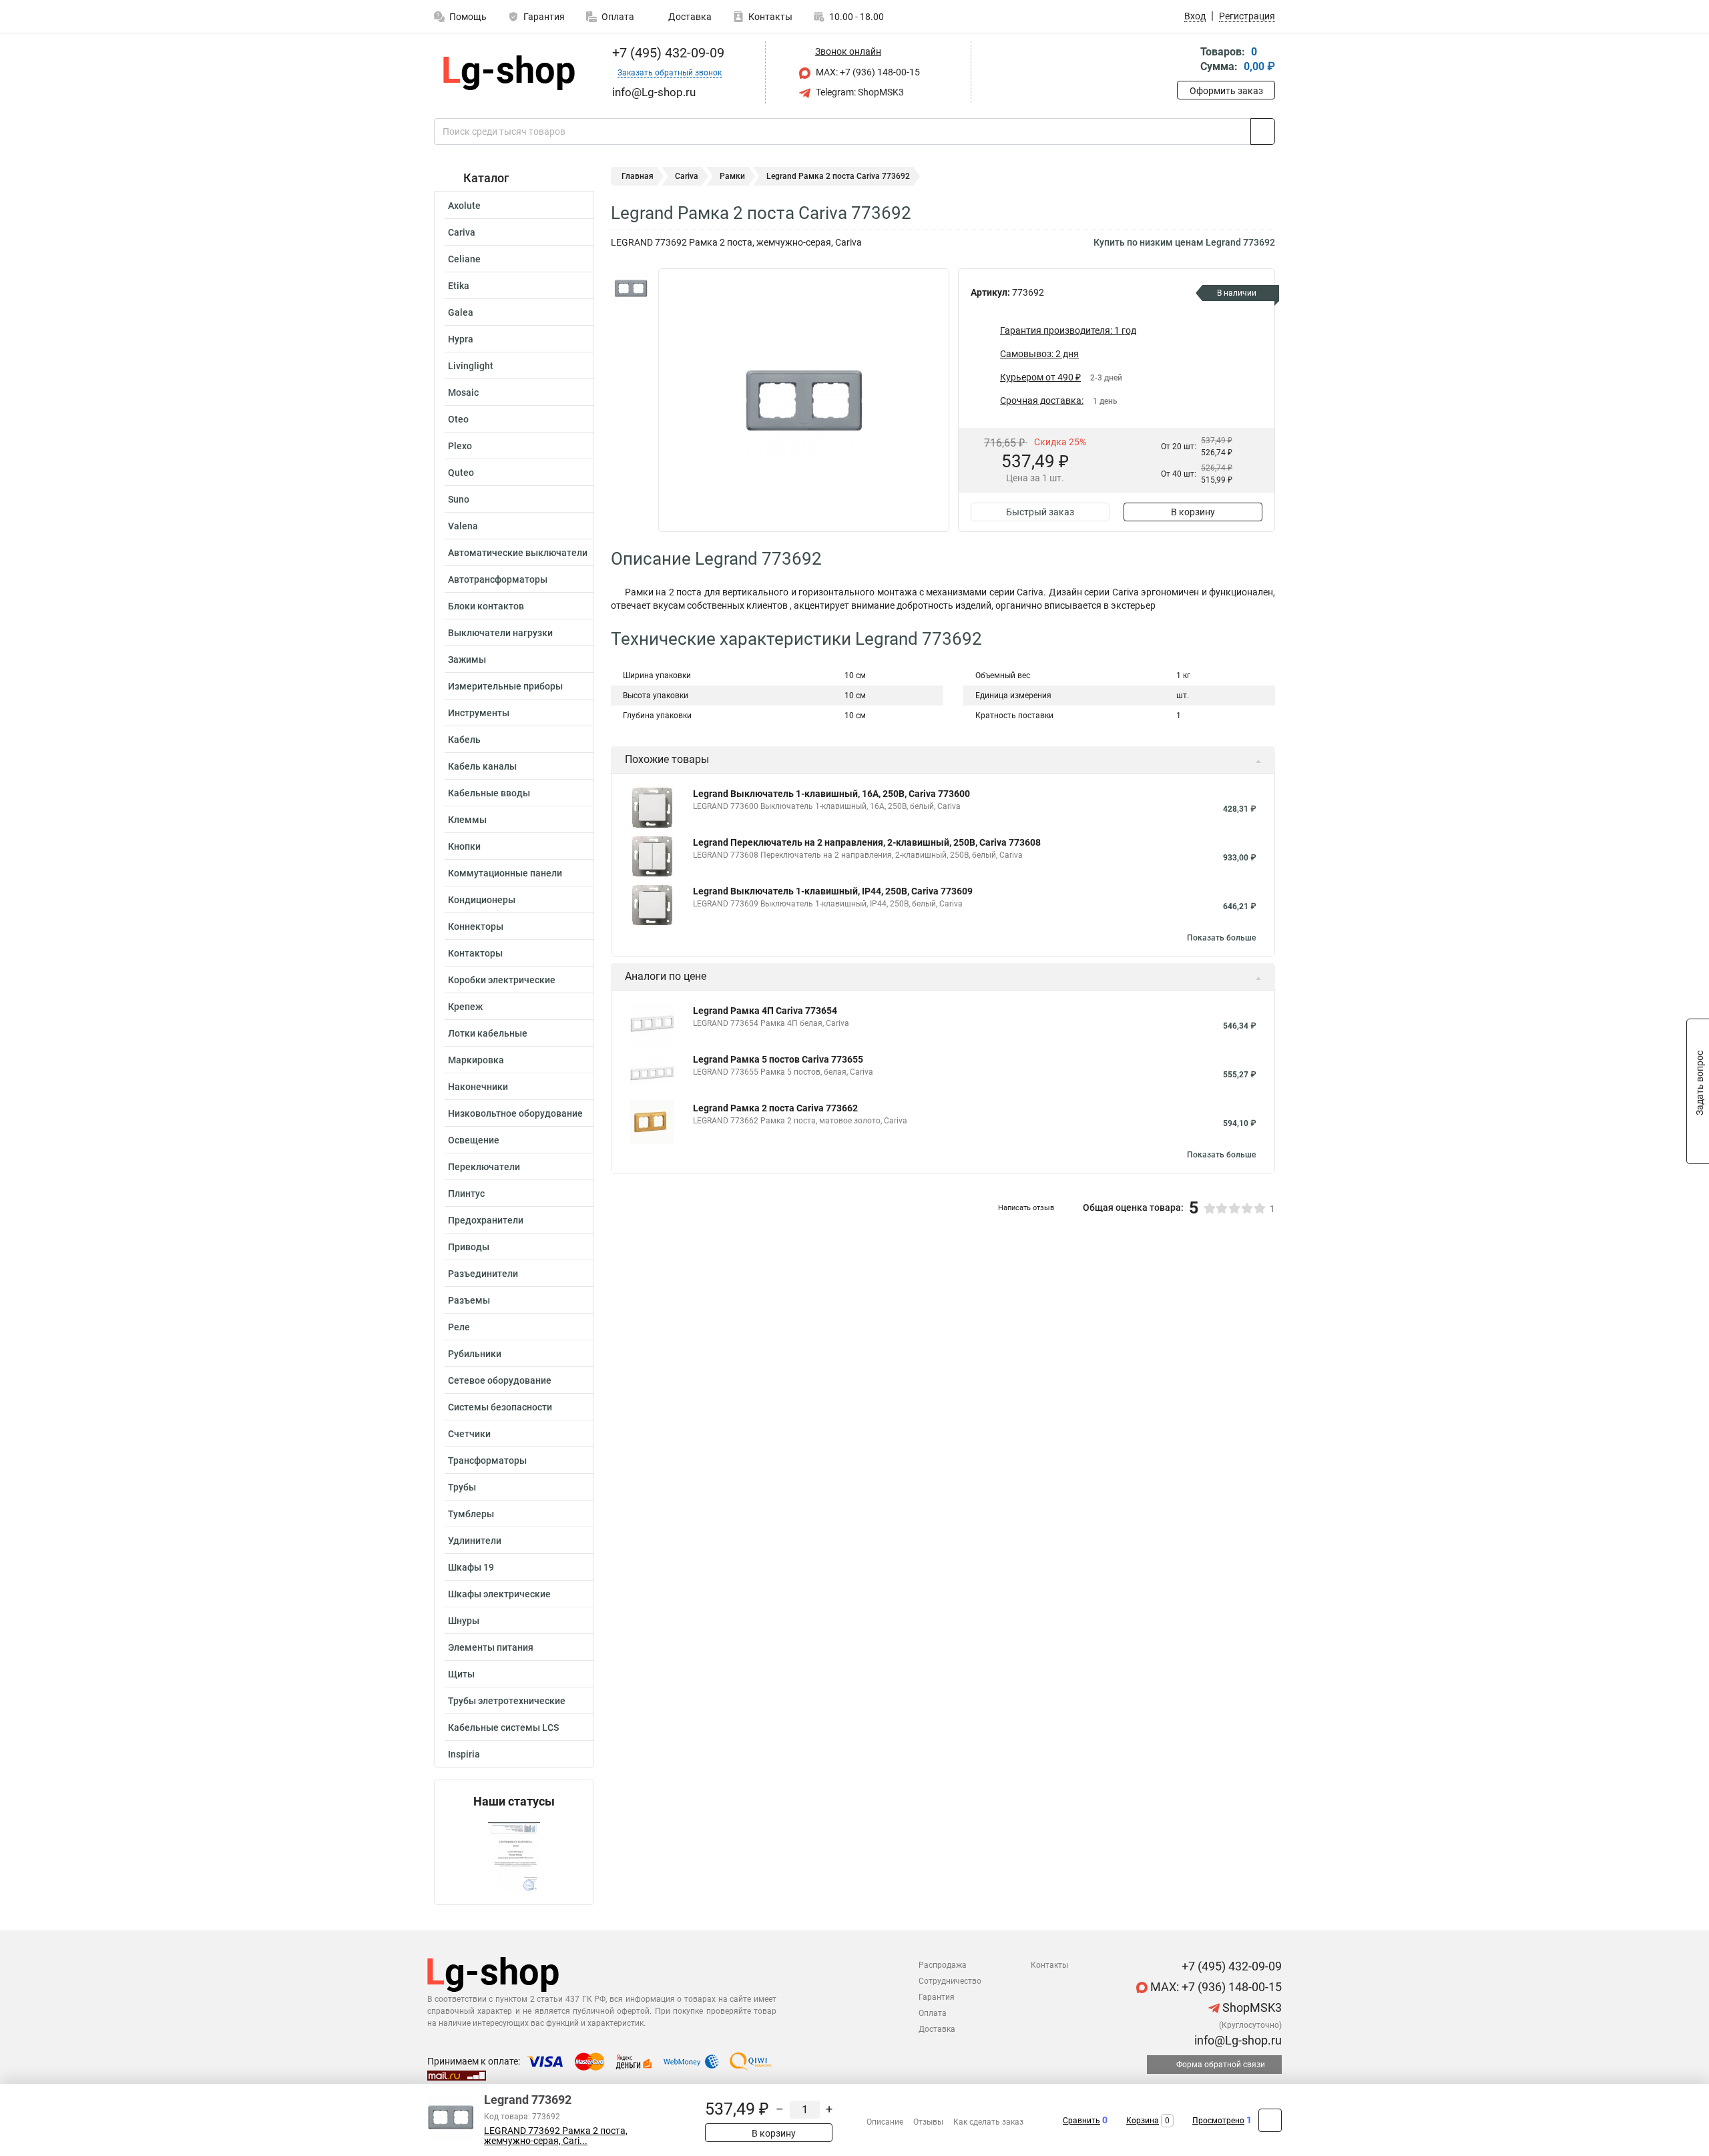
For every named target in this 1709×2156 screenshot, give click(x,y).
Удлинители (475, 1541)
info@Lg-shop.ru (1237, 2040)
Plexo (460, 446)
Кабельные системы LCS (503, 1727)
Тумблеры (471, 1514)
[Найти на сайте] (1263, 131)
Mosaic (463, 392)
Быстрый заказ (1040, 512)
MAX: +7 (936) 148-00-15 (867, 72)
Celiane (464, 259)
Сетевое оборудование (500, 1380)
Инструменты (479, 713)
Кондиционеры (482, 900)
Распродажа (943, 1965)
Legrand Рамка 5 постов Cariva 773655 (778, 1059)
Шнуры (464, 1621)
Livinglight (471, 366)
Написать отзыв (1026, 1208)
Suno (459, 499)
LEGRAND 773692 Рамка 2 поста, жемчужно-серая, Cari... (556, 2136)
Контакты (770, 17)
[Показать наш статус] (514, 1857)
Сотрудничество (950, 1981)
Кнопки (464, 846)
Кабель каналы (482, 766)
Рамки (732, 176)
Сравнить (1081, 2121)
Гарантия (544, 17)
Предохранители (486, 1220)
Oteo (458, 419)
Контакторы (475, 953)
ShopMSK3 (1251, 2007)
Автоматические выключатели (518, 553)
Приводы (469, 1247)
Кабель (464, 740)
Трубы (462, 1487)
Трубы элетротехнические (507, 1701)
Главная (638, 176)
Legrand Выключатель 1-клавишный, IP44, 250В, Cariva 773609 (833, 891)
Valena (463, 526)
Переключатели (484, 1167)
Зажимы (467, 659)
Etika (459, 286)
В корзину (1193, 512)
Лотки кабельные (488, 1033)
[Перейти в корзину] (1186, 60)
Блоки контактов (486, 606)
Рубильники (475, 1354)
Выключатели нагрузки (500, 633)
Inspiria (464, 1754)
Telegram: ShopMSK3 (859, 92)
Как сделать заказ (988, 2122)
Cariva (462, 232)
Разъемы (469, 1300)
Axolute (464, 206)
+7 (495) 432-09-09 (667, 53)
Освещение (474, 1140)
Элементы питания (491, 1647)
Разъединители (483, 1274)
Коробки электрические (502, 980)
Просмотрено (1218, 2121)
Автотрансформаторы (498, 579)
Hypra (461, 339)
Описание (885, 2122)
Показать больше (1221, 938)
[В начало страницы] (1270, 2120)
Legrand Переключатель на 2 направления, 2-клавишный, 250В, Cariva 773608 (867, 842)
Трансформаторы (487, 1460)
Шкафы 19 (471, 1567)
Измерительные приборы (505, 686)
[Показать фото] (631, 288)
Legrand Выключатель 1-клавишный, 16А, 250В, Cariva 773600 (831, 794)
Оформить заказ (1226, 91)
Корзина (1143, 2121)
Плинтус (466, 1193)
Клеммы (467, 820)
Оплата (618, 17)
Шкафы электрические (499, 1594)
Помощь (468, 17)
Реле (459, 1327)
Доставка (689, 17)
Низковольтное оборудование (515, 1113)
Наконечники (478, 1087)
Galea (461, 312)
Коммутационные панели (505, 873)
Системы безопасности (500, 1407)
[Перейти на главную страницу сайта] (509, 73)
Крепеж (465, 1007)
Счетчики (469, 1434)
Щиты (461, 1674)
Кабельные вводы (489, 793)
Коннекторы (476, 926)
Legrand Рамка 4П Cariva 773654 (765, 1011)
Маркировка (476, 1060)
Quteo (461, 473)
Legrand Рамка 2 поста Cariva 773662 (775, 1108)
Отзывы (928, 2122)
